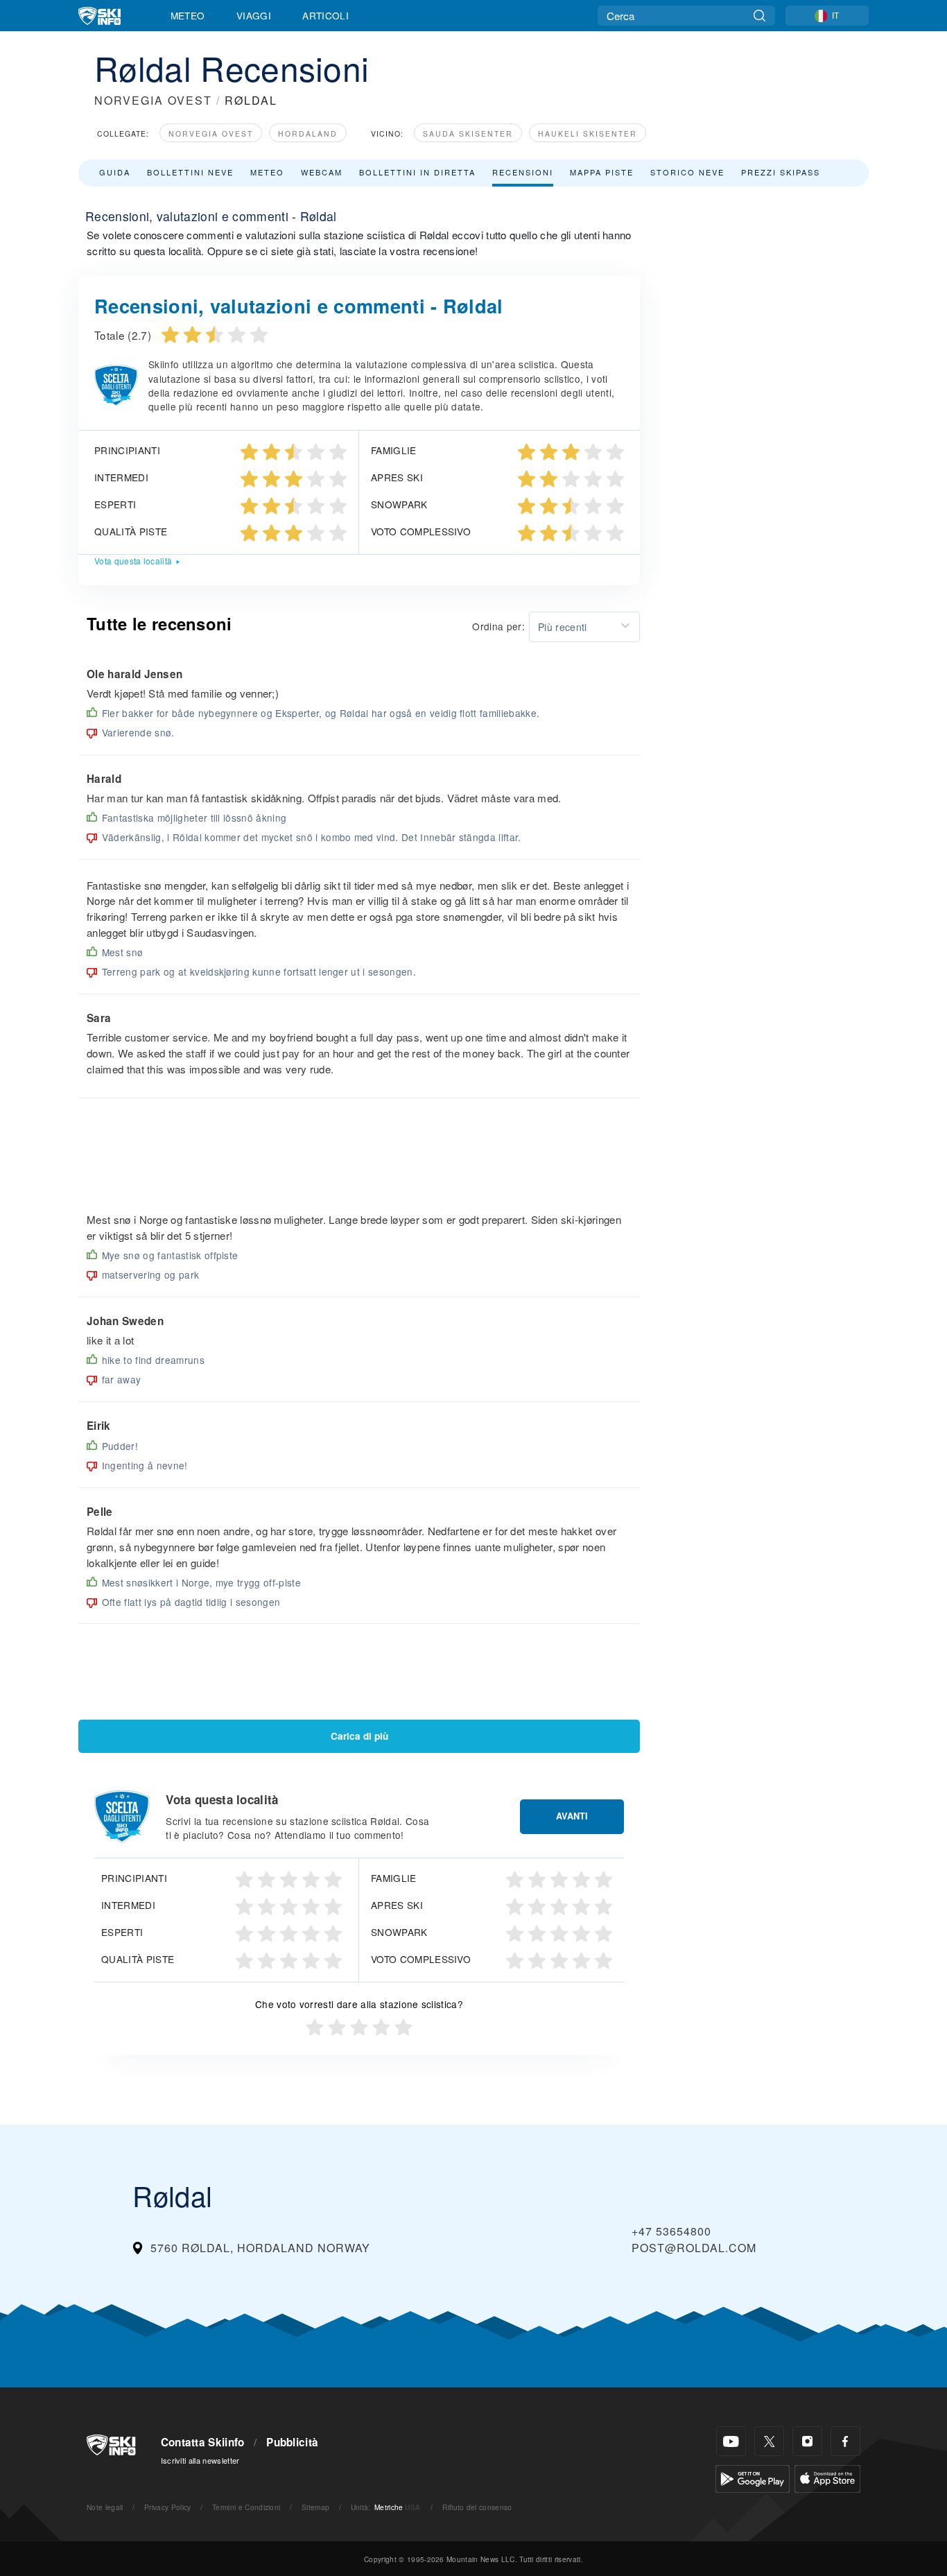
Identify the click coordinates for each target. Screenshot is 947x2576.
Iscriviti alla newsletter (200, 2460)
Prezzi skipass (781, 172)
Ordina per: (498, 626)
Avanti (572, 1816)
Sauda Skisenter (468, 133)
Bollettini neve (190, 172)
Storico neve (687, 172)
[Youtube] (731, 2441)
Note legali (105, 2507)
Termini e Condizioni (246, 2507)
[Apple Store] (827, 2477)
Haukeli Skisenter (588, 133)
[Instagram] (807, 2441)
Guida (115, 172)
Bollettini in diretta (417, 172)
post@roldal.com (694, 2248)
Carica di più (359, 1736)
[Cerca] (759, 16)
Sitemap (315, 2507)
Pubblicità (292, 2442)
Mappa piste (602, 172)
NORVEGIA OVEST (153, 100)
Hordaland (308, 133)
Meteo (188, 15)
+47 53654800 (671, 2231)
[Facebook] (845, 2441)
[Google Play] (753, 2477)
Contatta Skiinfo (203, 2442)
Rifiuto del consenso (477, 2507)
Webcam (322, 172)
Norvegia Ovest (211, 133)
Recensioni (523, 172)
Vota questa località (133, 561)
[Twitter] (769, 2441)
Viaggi (254, 15)
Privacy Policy (167, 2507)
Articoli (325, 15)
